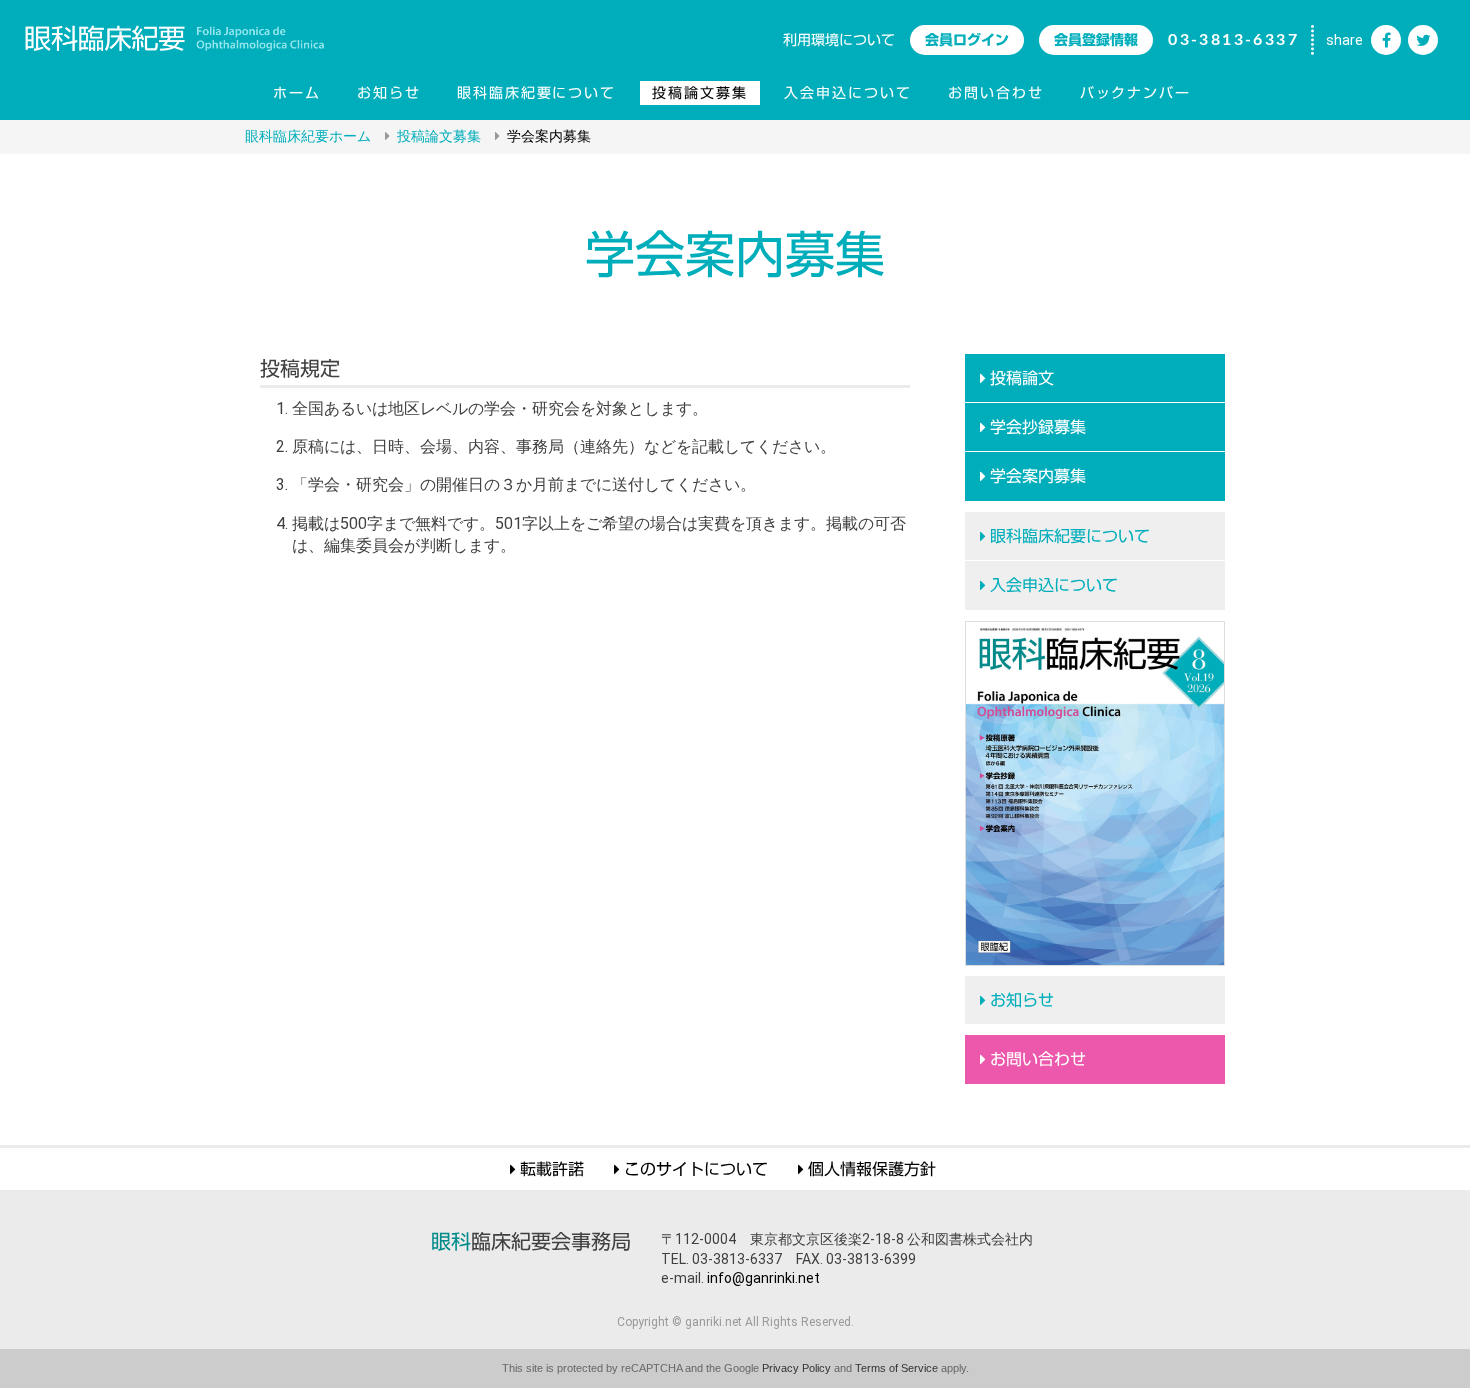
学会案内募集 (1038, 476)
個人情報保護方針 (872, 1169)
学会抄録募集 (1038, 427)
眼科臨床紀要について (537, 93)
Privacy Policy (796, 1368)
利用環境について (839, 40)
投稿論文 (1022, 378)
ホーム (297, 93)
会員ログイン (967, 40)
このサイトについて (696, 1169)
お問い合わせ (996, 93)
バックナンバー (1136, 93)
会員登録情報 (1096, 40)
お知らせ (389, 93)
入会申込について (848, 93)
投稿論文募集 (700, 93)
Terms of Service (896, 1368)
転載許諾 (552, 1169)
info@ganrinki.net (763, 1278)
